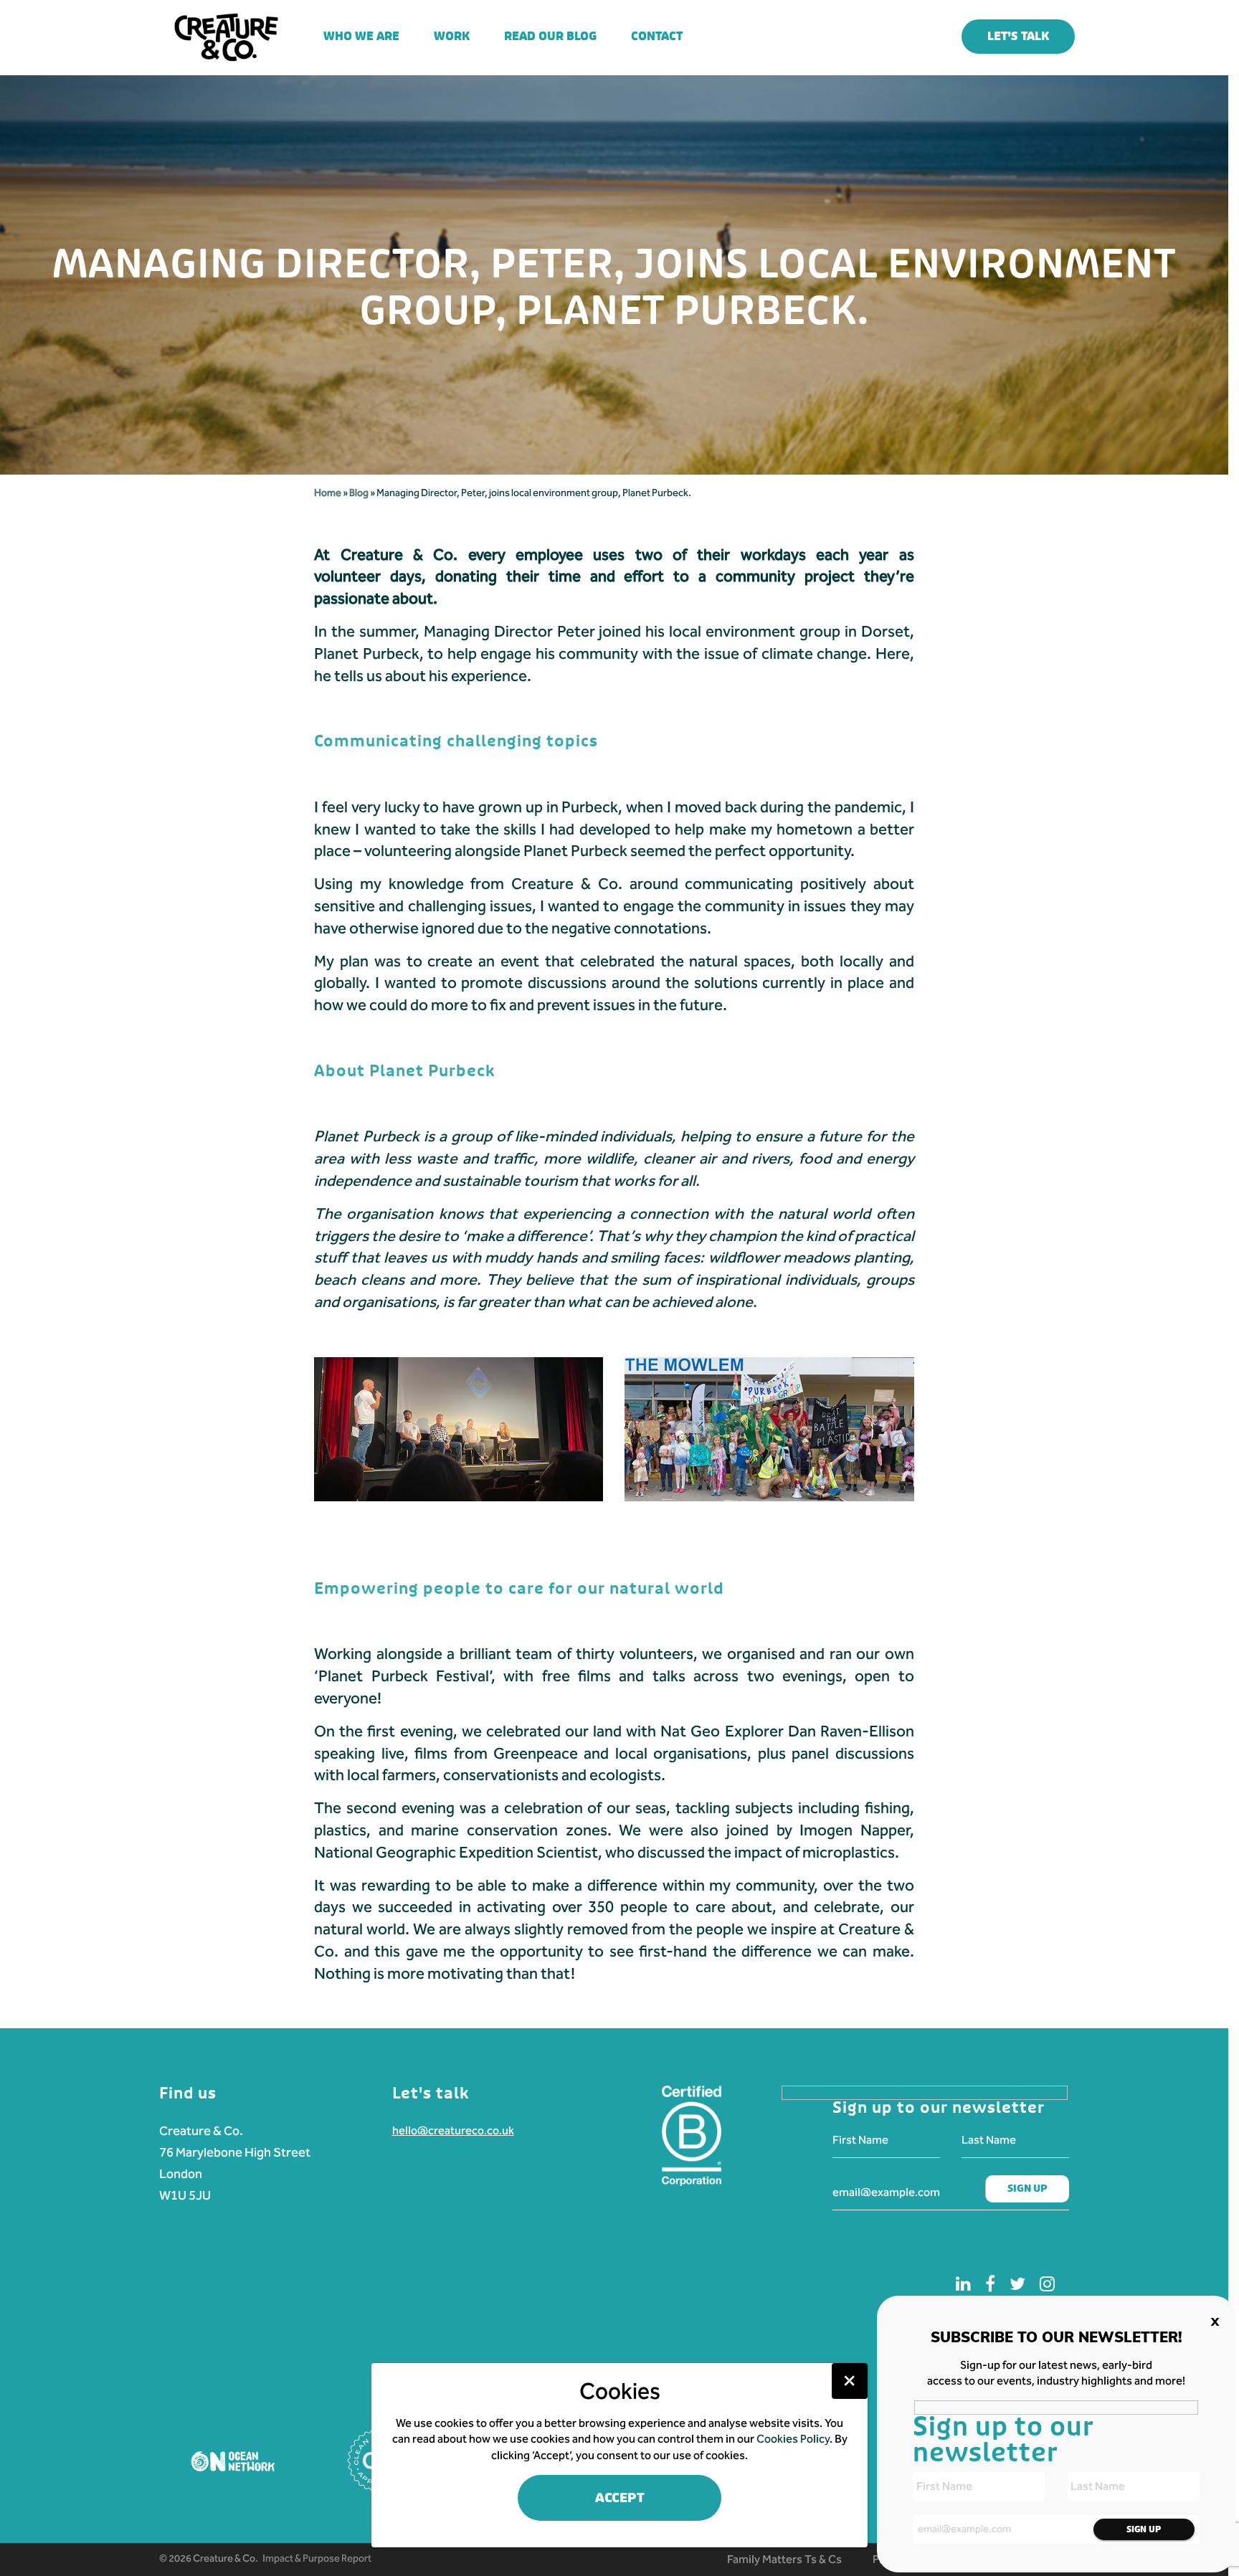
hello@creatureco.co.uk (453, 2130)
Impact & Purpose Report (317, 2558)
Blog (360, 493)
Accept (620, 2498)
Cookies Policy (793, 2439)
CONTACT (657, 36)
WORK (452, 36)
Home (328, 493)
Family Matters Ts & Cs (784, 2559)
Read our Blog (550, 36)
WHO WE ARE (361, 36)
